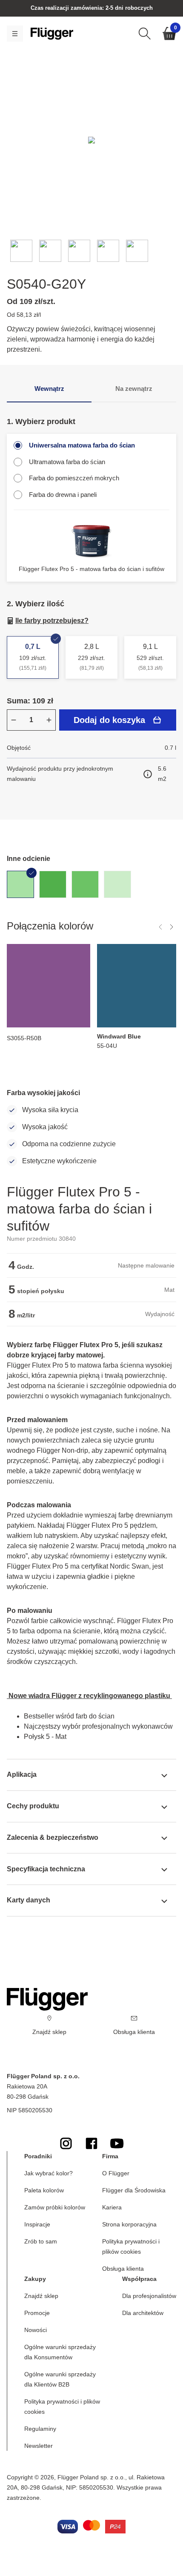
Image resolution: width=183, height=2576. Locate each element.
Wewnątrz (49, 389)
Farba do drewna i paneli (63, 495)
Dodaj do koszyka (109, 720)
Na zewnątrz (134, 389)
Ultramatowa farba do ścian (67, 462)
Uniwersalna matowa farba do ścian (82, 445)
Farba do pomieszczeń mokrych (74, 478)
